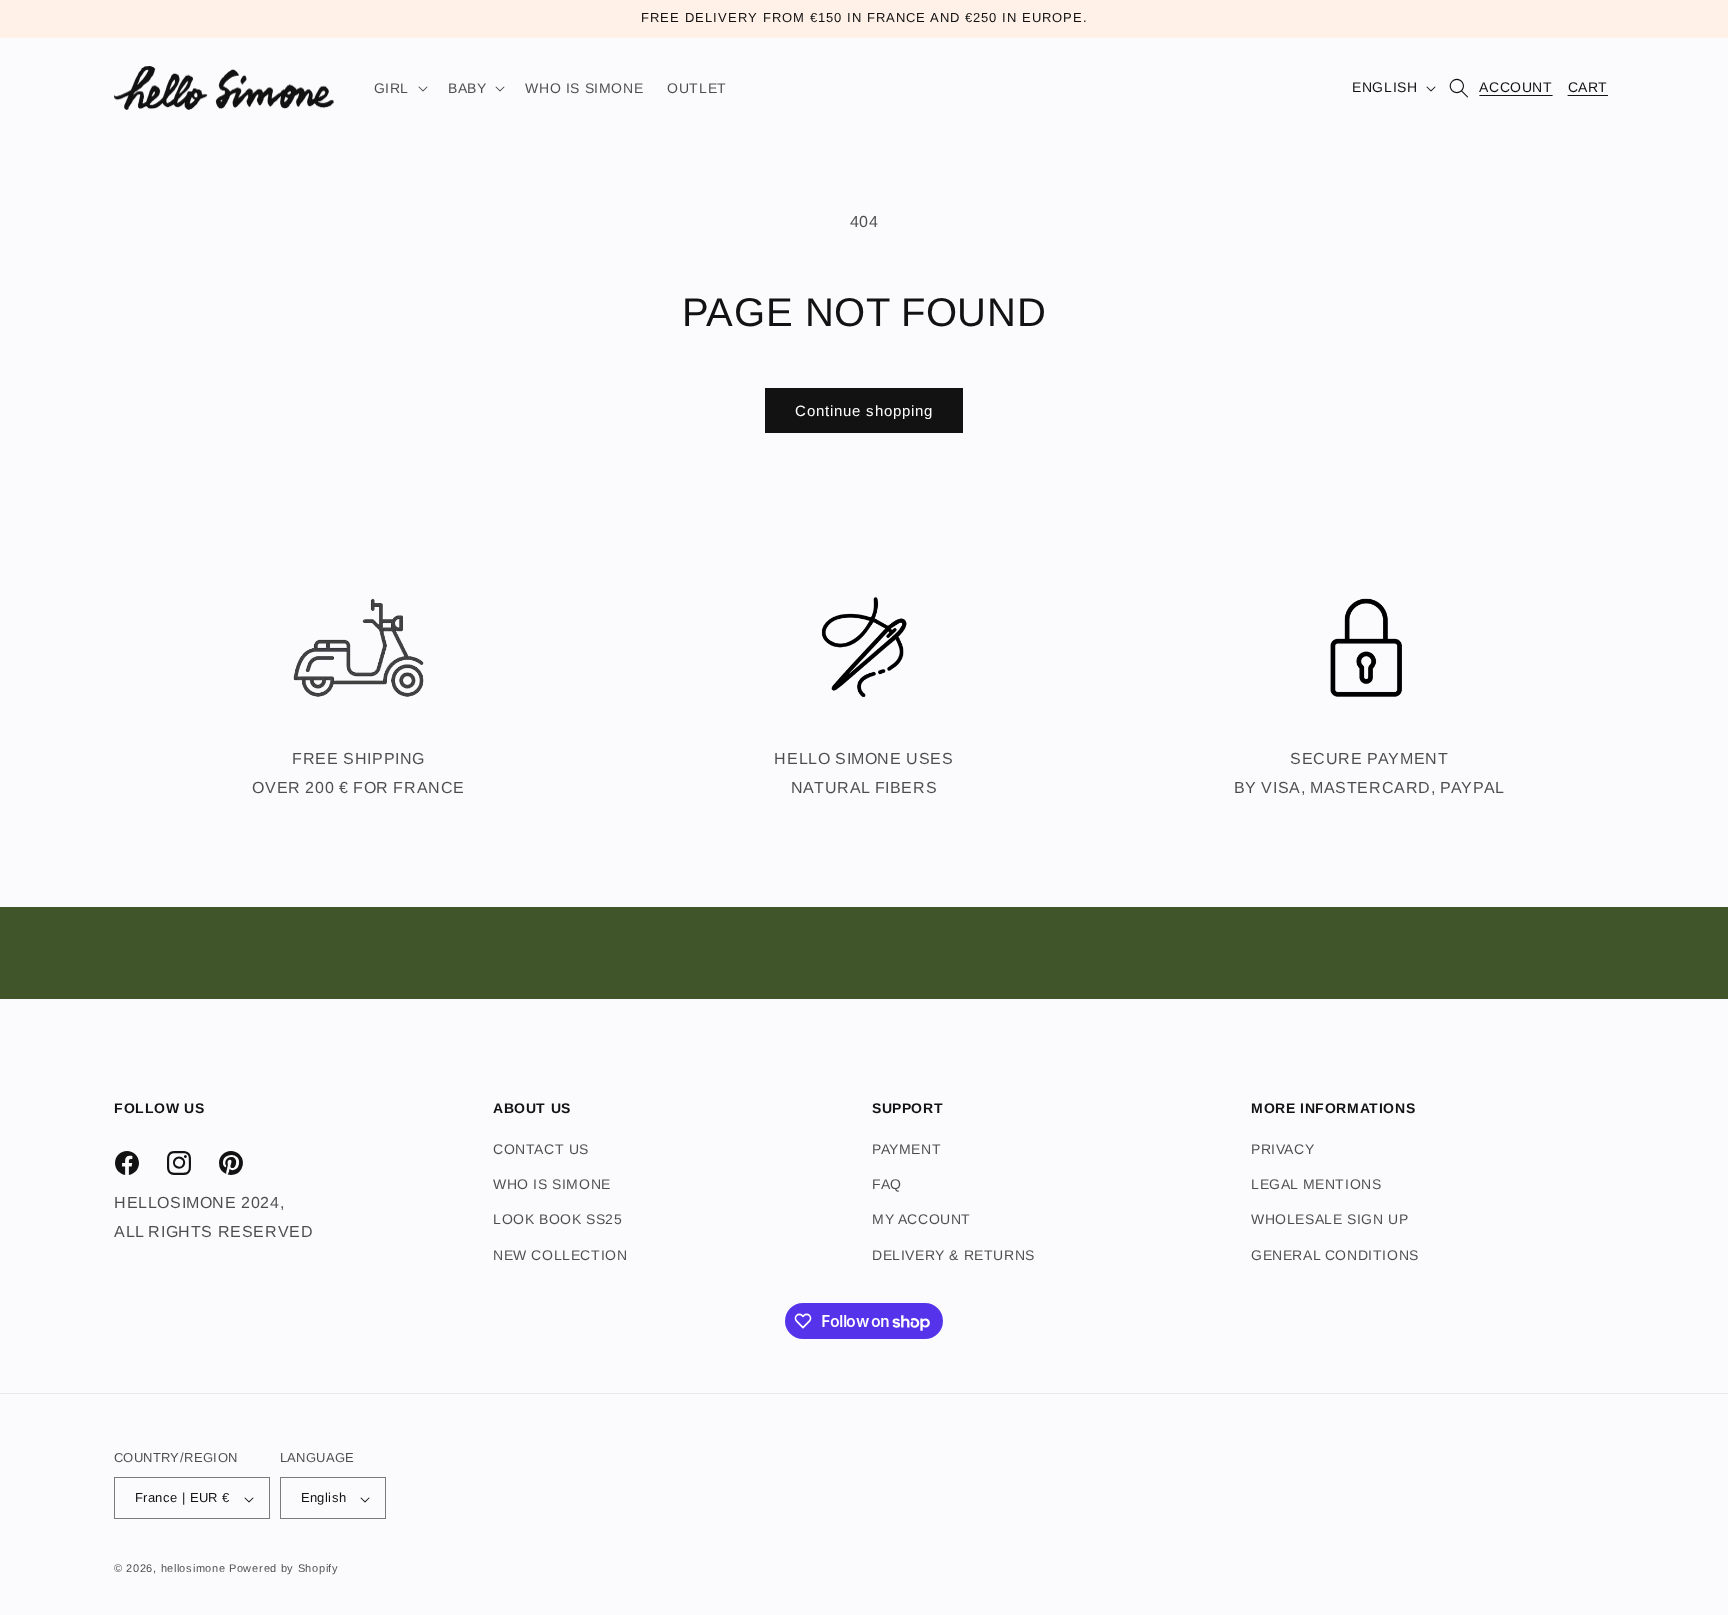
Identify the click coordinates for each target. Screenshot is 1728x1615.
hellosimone (193, 1569)
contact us (541, 1149)
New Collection (560, 1255)
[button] (399, 88)
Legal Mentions (1316, 1185)
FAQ (887, 1185)
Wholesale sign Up (1329, 1220)
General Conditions (1335, 1255)
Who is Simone (552, 1185)
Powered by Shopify (284, 1569)
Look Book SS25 (557, 1220)
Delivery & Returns (953, 1255)
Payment (906, 1149)
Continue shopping (864, 410)
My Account (921, 1220)
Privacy (1282, 1149)
